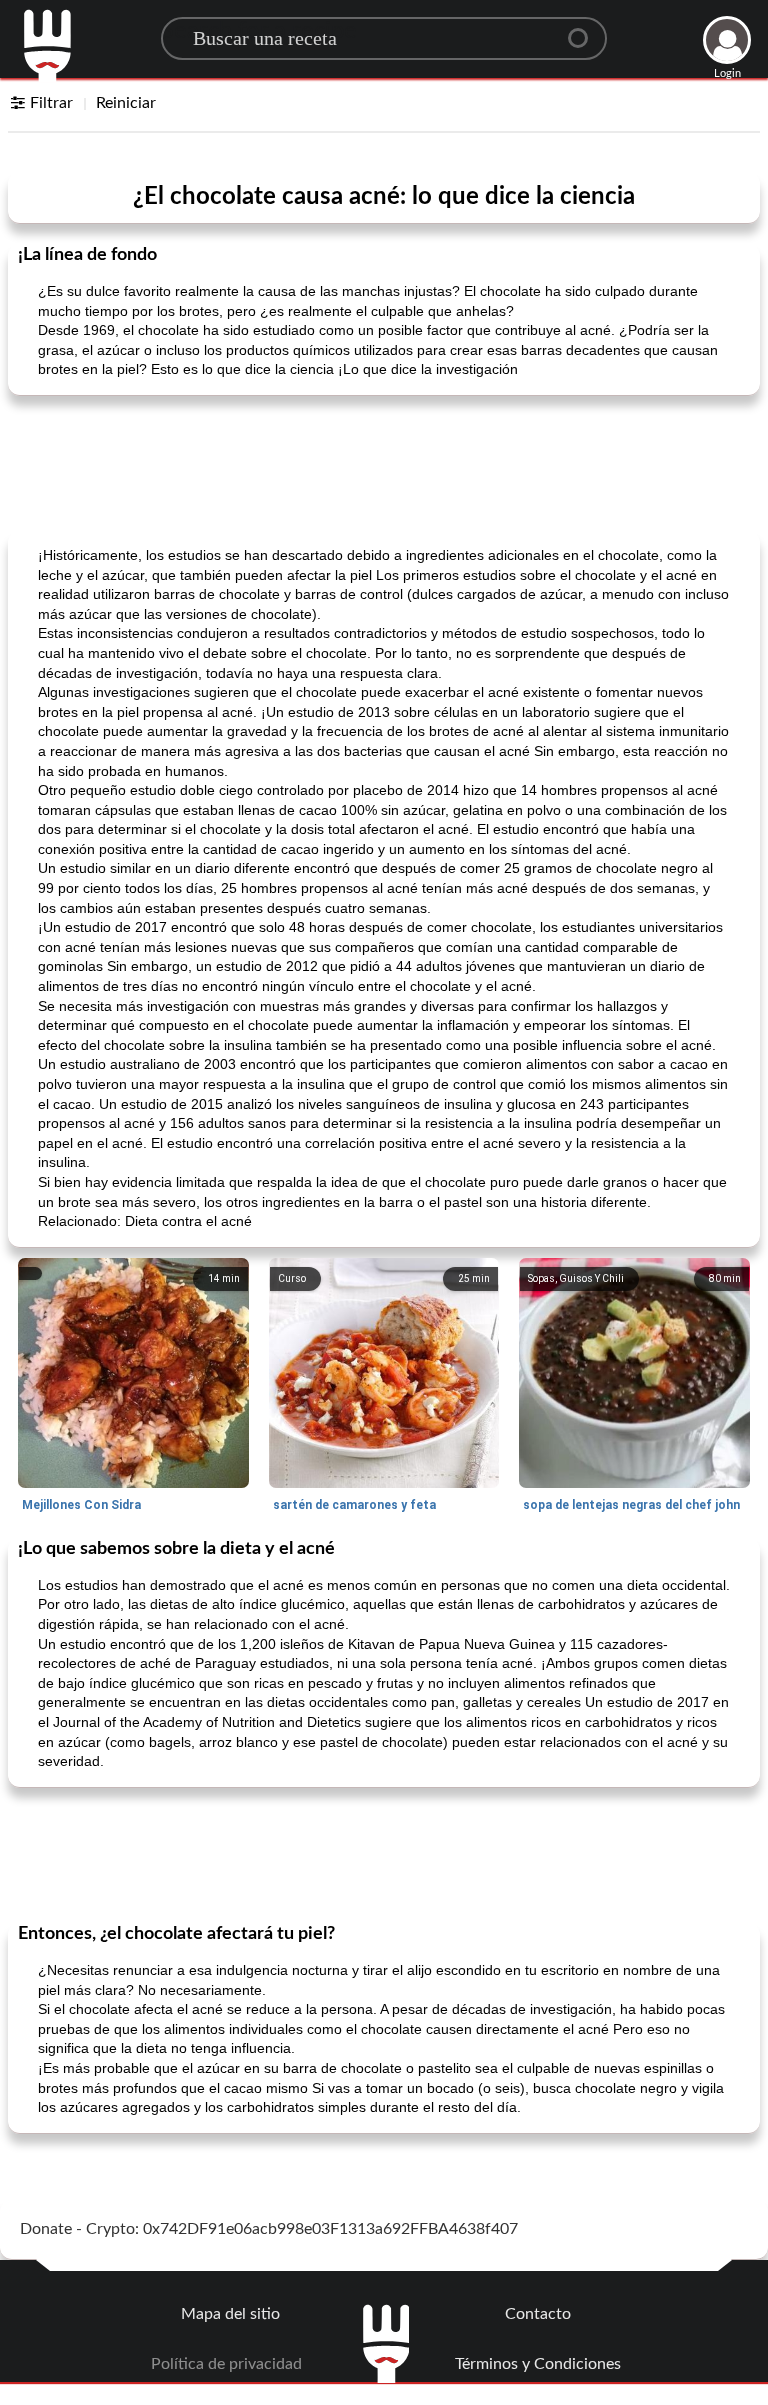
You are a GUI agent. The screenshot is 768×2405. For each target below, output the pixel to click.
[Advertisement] (384, 461)
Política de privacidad (226, 2364)
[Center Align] (585, 30)
